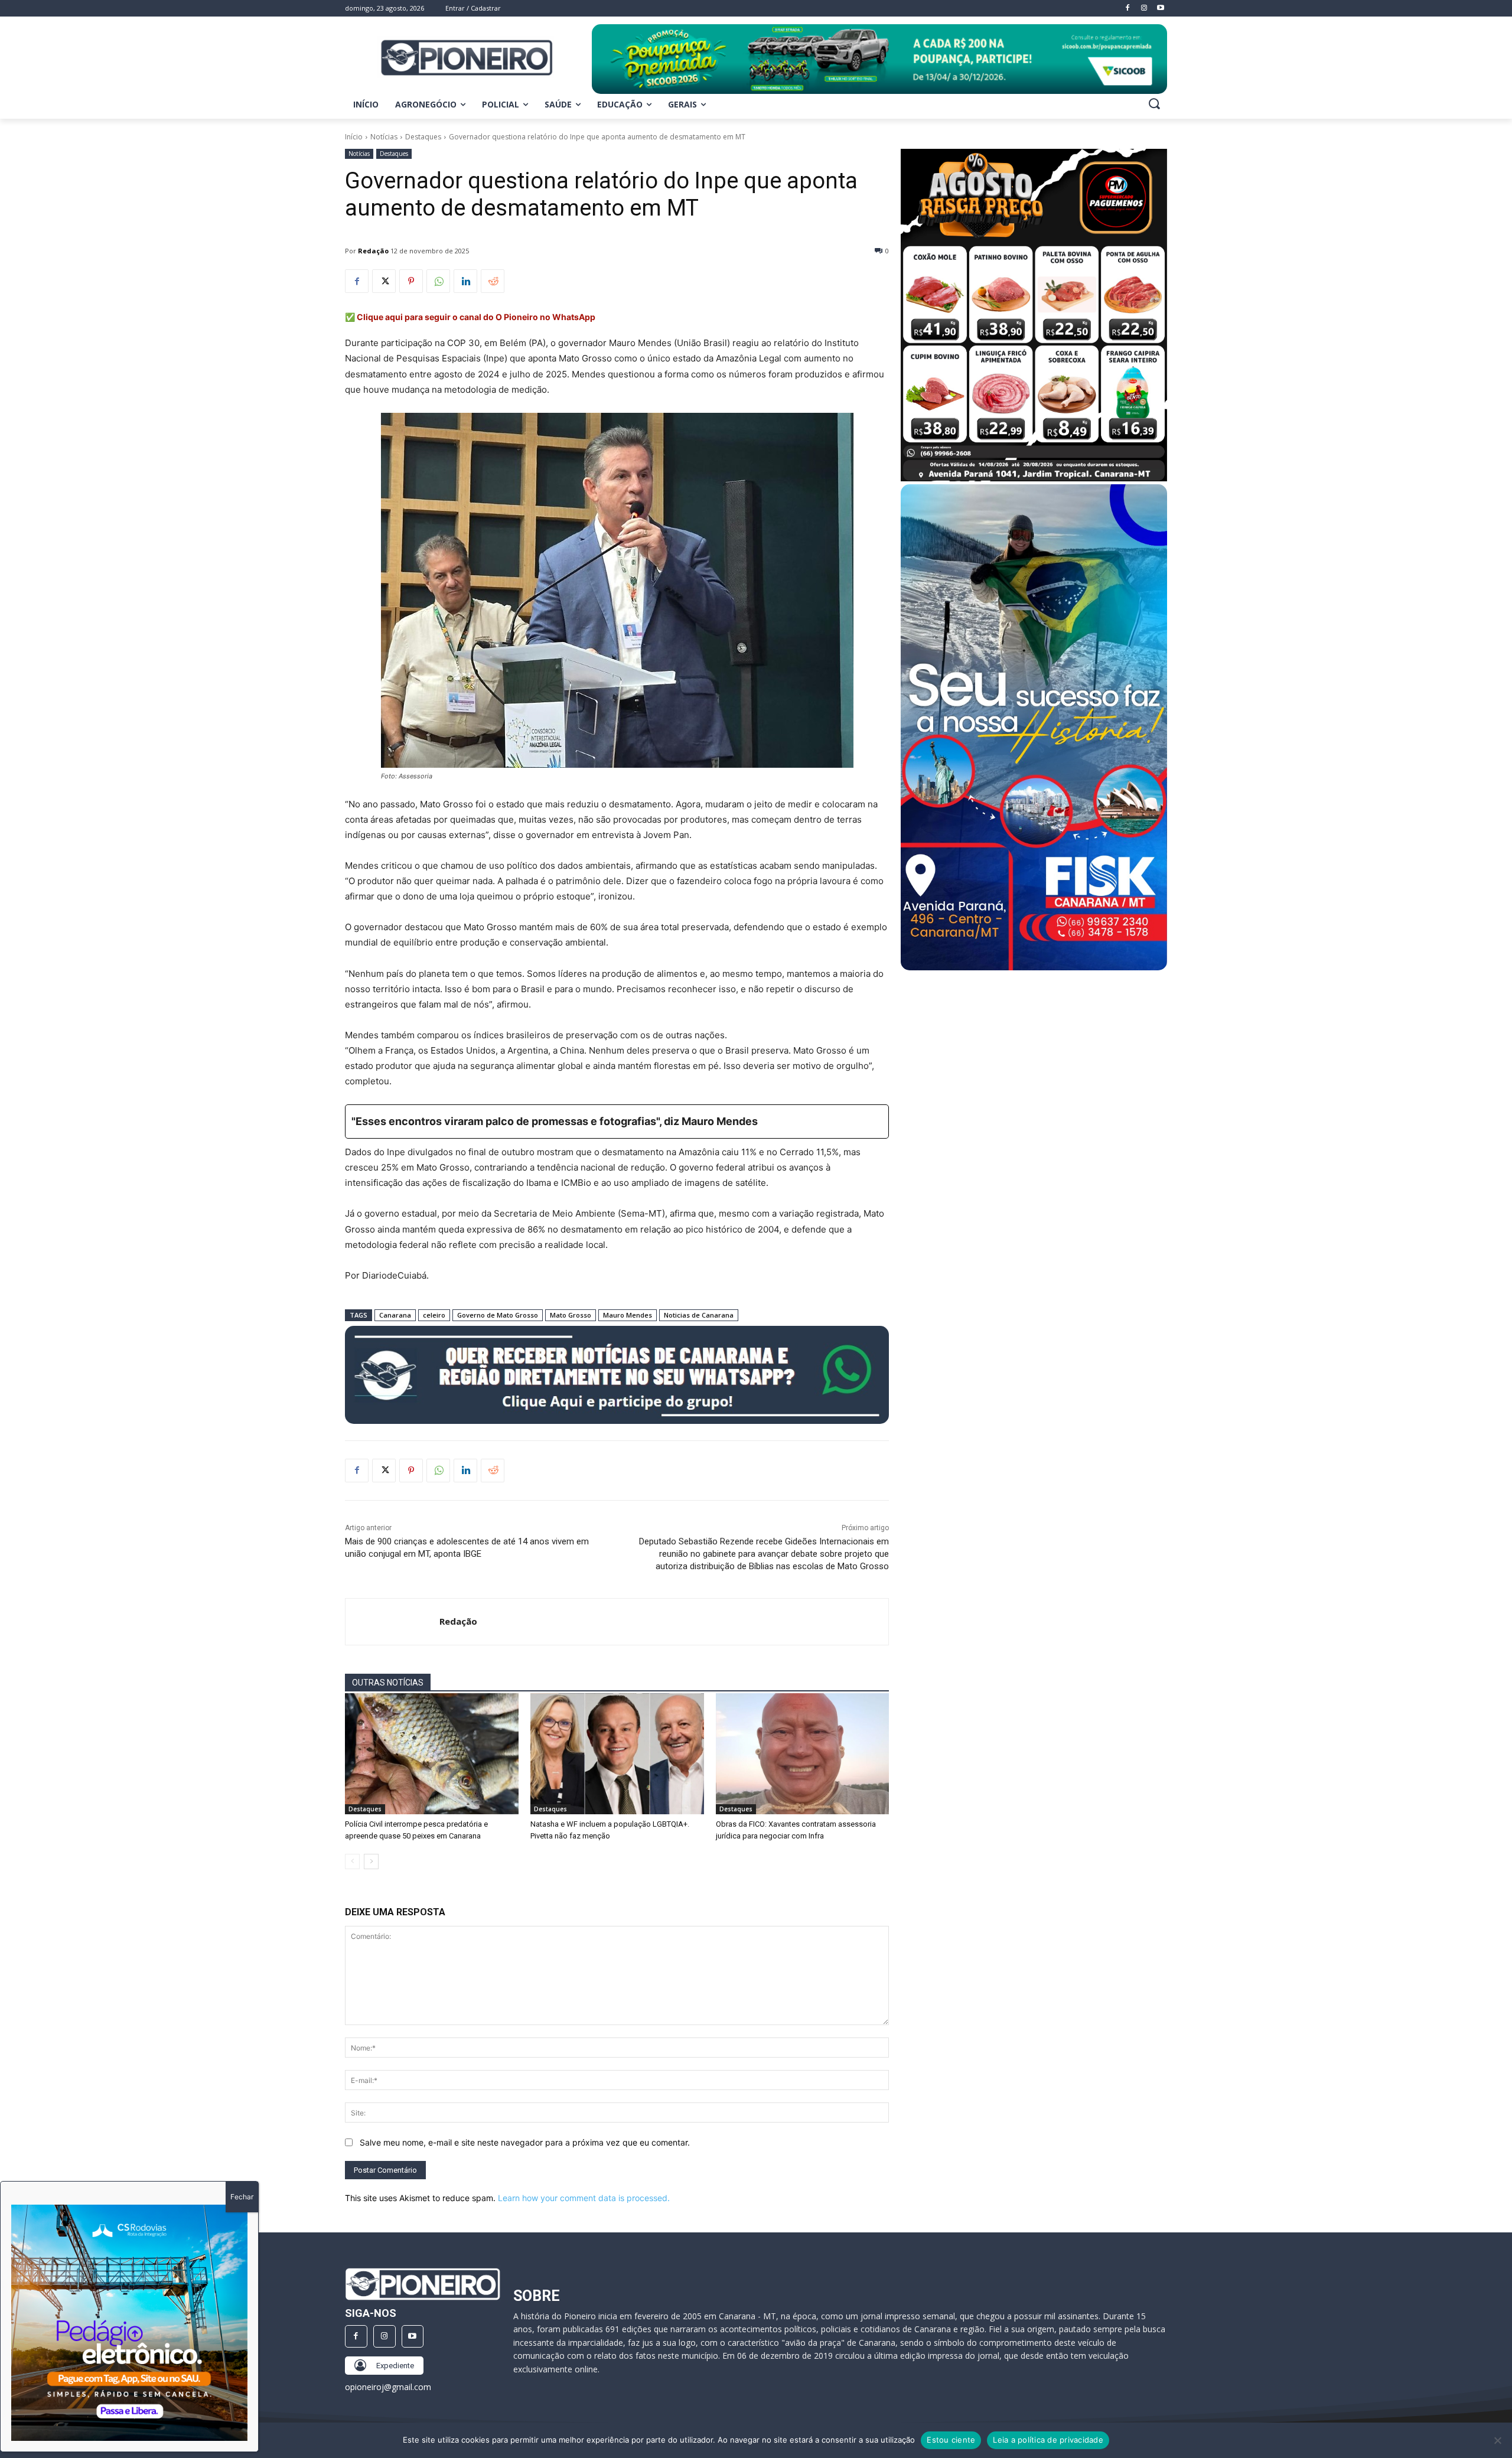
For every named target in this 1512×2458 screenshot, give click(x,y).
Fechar (242, 2197)
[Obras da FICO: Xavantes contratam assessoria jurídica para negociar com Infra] (803, 1754)
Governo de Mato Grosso (498, 1315)
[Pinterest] (411, 281)
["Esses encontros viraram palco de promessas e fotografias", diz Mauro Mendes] (617, 1122)
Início (354, 137)
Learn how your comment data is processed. (584, 2198)
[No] (1497, 2440)
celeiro (434, 1315)
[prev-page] (352, 1862)
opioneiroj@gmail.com (388, 2387)
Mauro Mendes (628, 1315)
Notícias (384, 137)
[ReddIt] (493, 281)
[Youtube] (413, 2336)
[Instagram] (384, 2336)
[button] (1154, 103)
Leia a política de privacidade (1048, 2440)
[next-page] (371, 1862)
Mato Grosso (571, 1315)
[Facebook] (357, 281)
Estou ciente (951, 2440)
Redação (373, 251)
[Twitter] (384, 281)
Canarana (395, 1315)
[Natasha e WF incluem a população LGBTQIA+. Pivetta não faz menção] (617, 1754)
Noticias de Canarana (699, 1315)
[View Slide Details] (879, 59)
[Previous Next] (129, 2323)
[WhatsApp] (438, 281)
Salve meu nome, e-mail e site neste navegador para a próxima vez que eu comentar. (525, 2142)
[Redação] (392, 1622)
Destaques (423, 137)
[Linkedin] (465, 281)
